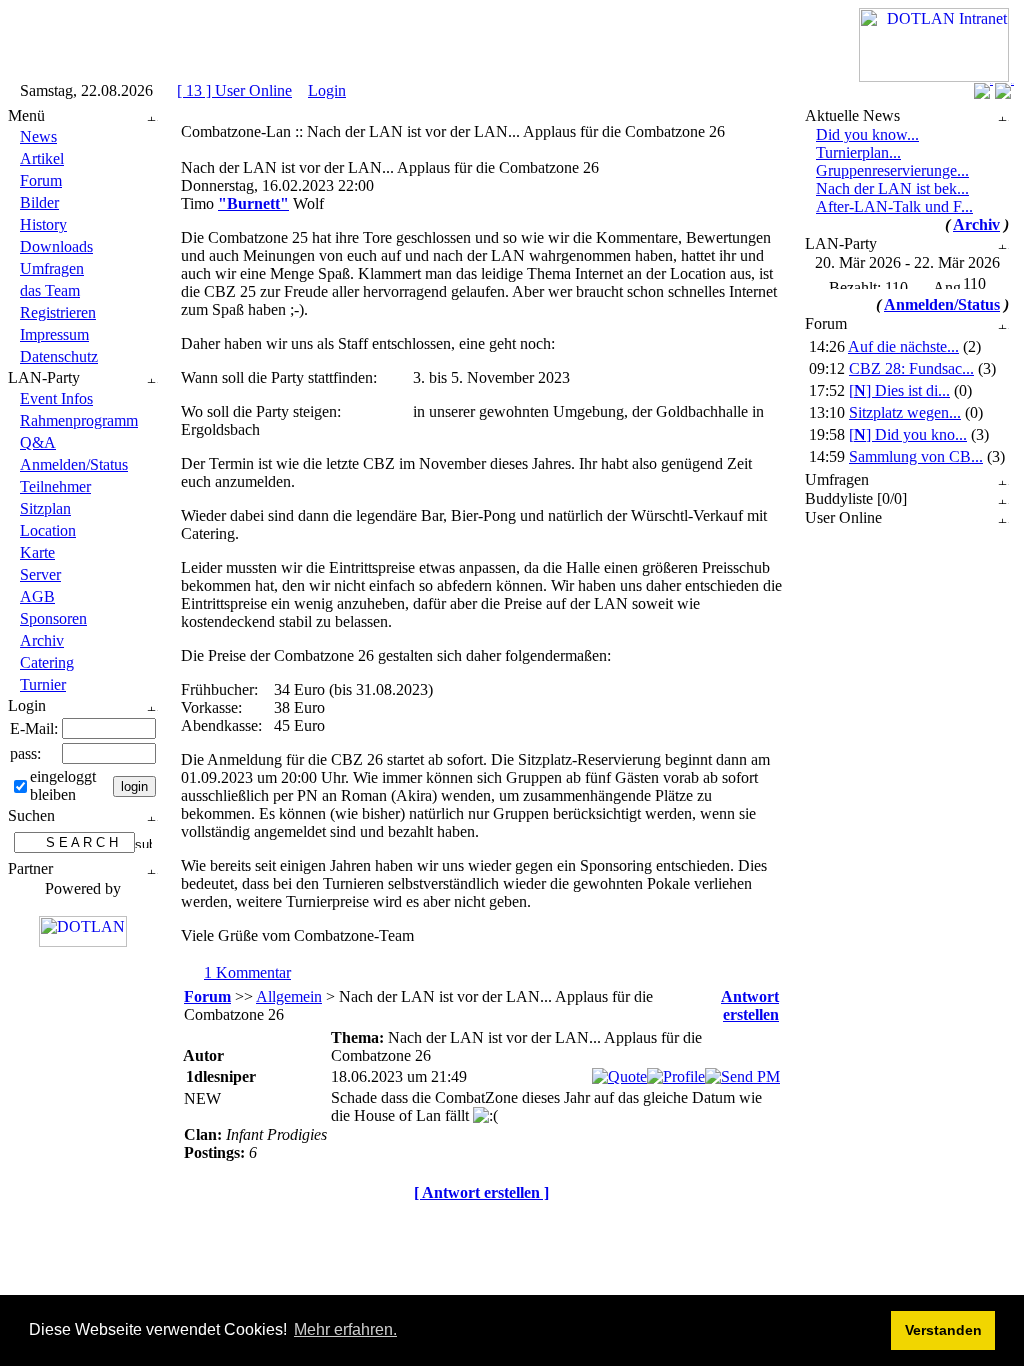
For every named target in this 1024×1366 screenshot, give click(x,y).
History (43, 224)
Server (40, 574)
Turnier (43, 684)
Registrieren (58, 312)
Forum (41, 180)
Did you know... (867, 134)
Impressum (54, 334)
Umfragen (52, 268)
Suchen (31, 815)
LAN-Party (44, 377)
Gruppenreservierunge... (892, 170)
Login (327, 90)
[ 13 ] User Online (234, 90)
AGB (37, 596)
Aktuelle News (852, 115)
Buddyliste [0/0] (856, 498)
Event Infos (56, 398)
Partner (30, 868)
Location (48, 530)
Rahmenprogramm (79, 420)
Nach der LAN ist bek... (892, 188)
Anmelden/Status (74, 464)
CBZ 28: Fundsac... (911, 368)
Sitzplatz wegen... (905, 412)
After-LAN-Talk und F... (894, 206)
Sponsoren (53, 618)
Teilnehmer (55, 486)
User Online (843, 517)
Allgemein (289, 996)
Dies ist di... (899, 390)
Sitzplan (45, 508)
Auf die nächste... (903, 346)
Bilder (39, 202)
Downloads (56, 246)
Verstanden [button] (943, 1330)
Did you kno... (908, 434)
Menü (26, 115)
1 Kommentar (247, 972)
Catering (47, 662)
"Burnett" (253, 203)
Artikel (42, 158)
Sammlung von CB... (916, 456)
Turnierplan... (858, 152)
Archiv (42, 640)
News (38, 136)
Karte (37, 552)
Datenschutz (59, 356)
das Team (50, 290)
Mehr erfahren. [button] (345, 1329)
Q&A (38, 442)
